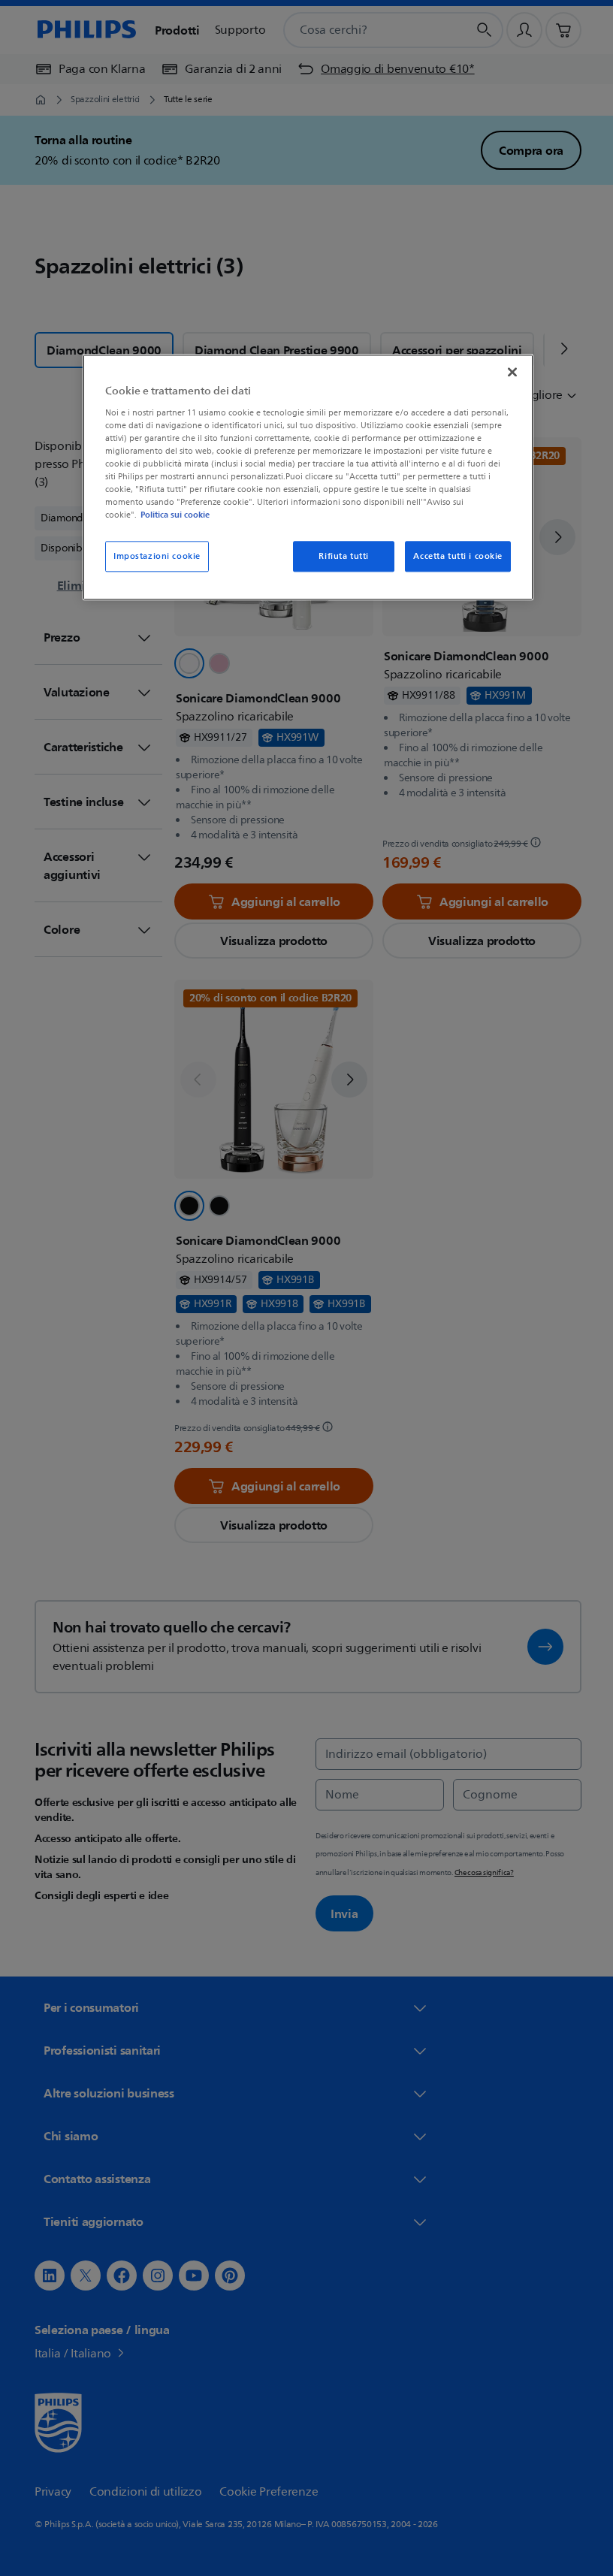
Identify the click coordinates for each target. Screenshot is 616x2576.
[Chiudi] (507, 373)
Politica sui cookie (170, 515)
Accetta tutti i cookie (453, 556)
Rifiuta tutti (338, 556)
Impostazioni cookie (152, 556)
